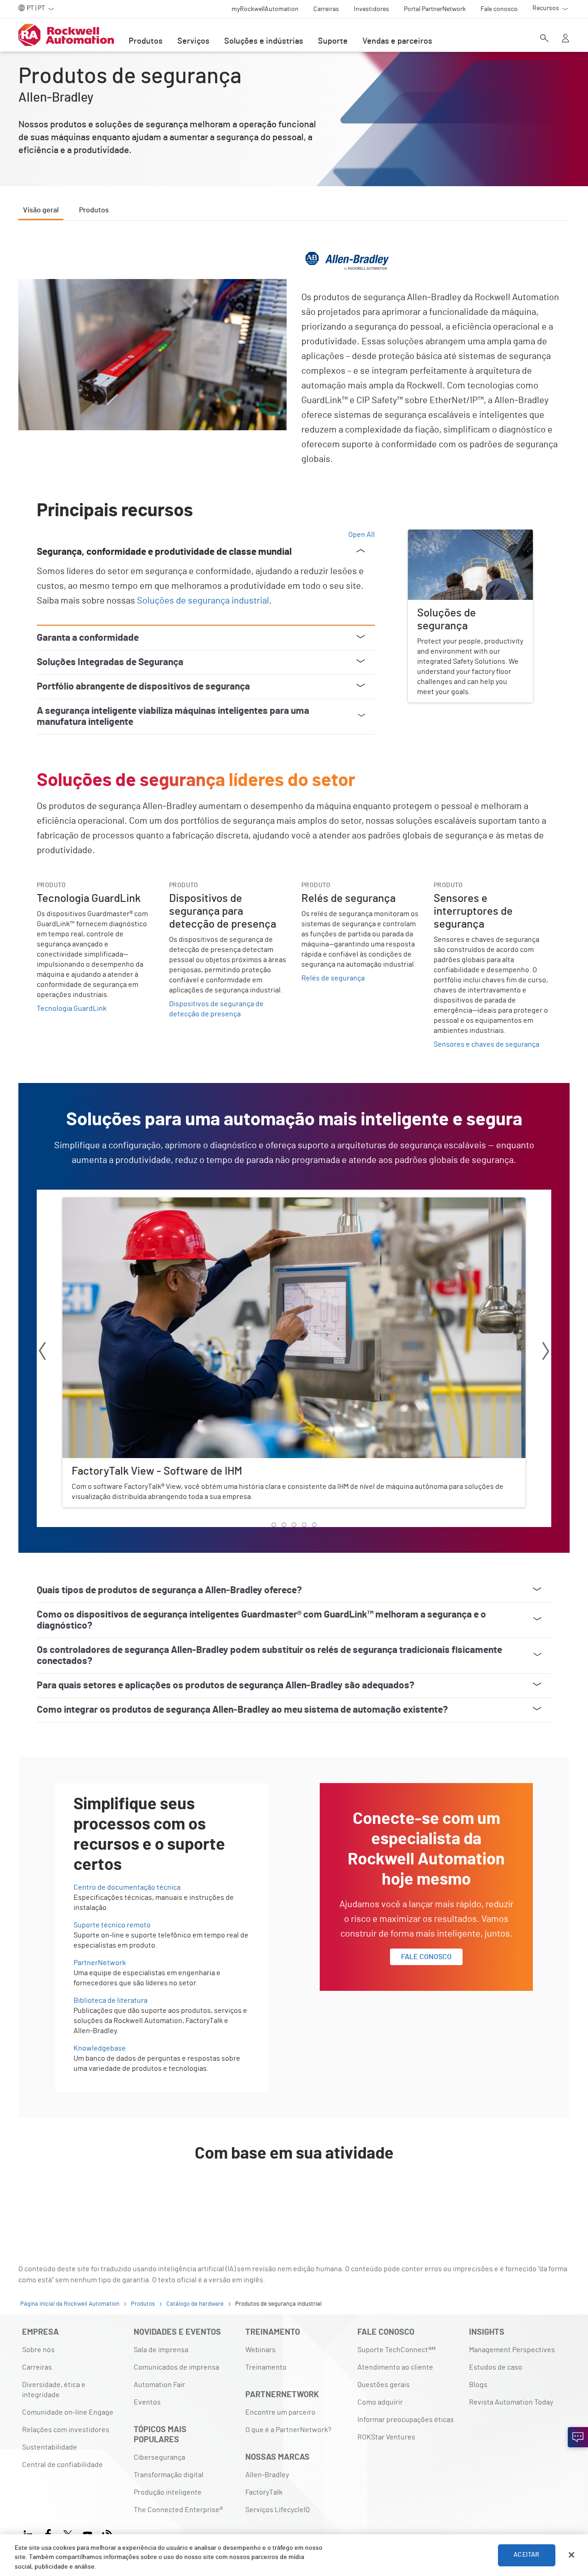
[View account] (565, 39)
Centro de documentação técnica (127, 1887)
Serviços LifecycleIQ (277, 2510)
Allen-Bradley (267, 2475)
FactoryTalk (264, 2492)
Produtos (146, 41)
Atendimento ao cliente (395, 2367)
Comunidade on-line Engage (68, 2412)
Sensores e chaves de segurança (486, 1044)
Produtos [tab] (94, 210)
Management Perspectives (512, 2350)
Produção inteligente (168, 2492)
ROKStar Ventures (386, 2437)
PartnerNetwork (100, 1963)
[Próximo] (546, 1353)
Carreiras (37, 2367)
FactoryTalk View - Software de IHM (119, 1203)
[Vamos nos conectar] (578, 2437)
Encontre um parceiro (280, 2412)
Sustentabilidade (50, 2447)
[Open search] (544, 39)
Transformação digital (169, 2475)
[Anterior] (42, 1353)
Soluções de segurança (445, 535)
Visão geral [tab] (41, 210)
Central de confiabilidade (62, 2465)
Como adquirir (380, 2402)
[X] (68, 2533)
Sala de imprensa (161, 2350)
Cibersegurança (159, 2457)
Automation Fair (159, 2385)
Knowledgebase (100, 2048)
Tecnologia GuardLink (72, 1009)
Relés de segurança (333, 978)
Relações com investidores (66, 2430)
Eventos (147, 2402)
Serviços (193, 41)
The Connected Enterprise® (178, 2510)
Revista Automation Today (511, 2402)
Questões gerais (384, 2385)
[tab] (274, 1525)
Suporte (333, 41)
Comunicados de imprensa (176, 2367)
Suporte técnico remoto (112, 1925)
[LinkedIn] (30, 2533)
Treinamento (266, 2367)
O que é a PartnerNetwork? (288, 2430)
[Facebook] (48, 2533)
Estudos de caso (496, 2367)
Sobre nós (38, 2350)
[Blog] (107, 2533)
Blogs (478, 2385)
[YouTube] (88, 2533)
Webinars (260, 2350)
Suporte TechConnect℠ (396, 2350)
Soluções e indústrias (264, 41)
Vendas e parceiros (397, 41)
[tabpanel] (294, 1225)
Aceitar (526, 2555)
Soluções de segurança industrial (203, 601)
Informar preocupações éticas (406, 2420)
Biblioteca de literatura (110, 2000)
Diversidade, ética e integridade (54, 2390)
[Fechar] (571, 2555)
